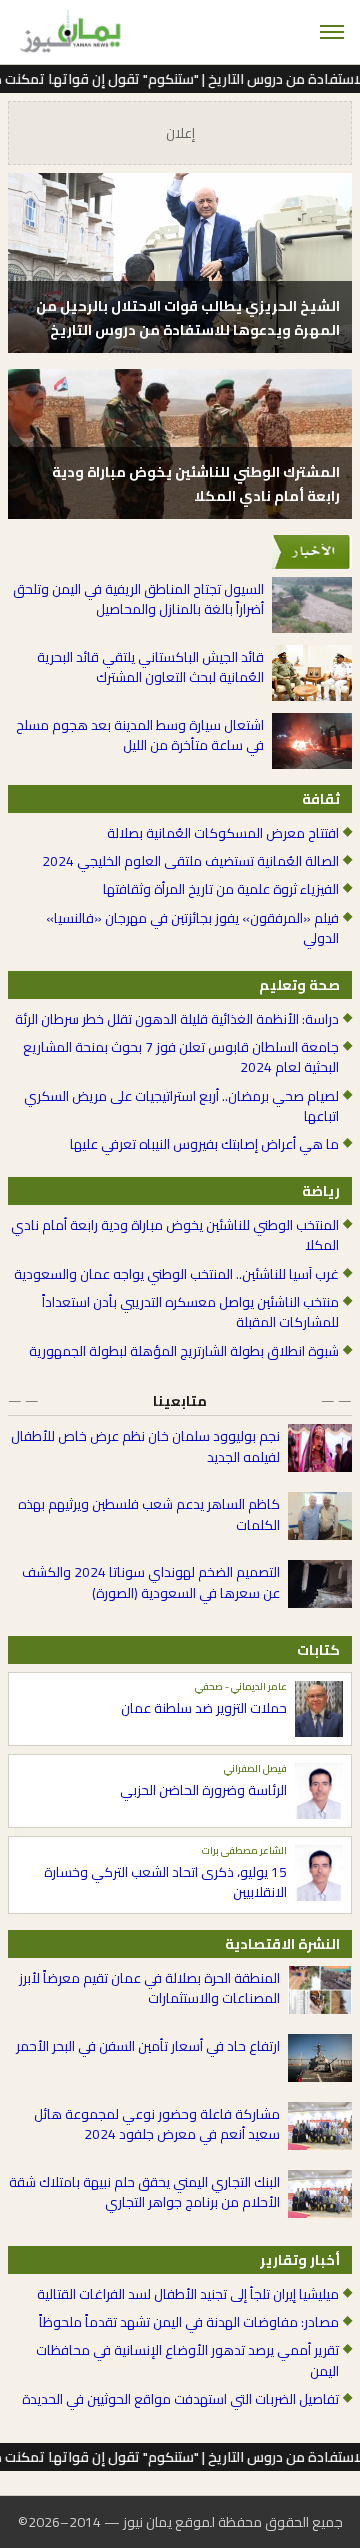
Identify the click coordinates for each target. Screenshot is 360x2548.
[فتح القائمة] (332, 32)
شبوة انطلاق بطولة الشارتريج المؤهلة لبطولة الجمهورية (184, 1351)
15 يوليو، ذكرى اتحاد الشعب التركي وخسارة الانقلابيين (165, 1882)
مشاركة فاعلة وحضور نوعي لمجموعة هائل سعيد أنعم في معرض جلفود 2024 (157, 2124)
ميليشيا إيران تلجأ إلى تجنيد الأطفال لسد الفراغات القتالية (188, 2294)
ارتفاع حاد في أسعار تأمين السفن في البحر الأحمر (148, 2046)
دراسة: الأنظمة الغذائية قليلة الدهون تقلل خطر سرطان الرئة (177, 1019)
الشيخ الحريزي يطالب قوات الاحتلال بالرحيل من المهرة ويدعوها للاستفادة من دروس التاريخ (188, 318)
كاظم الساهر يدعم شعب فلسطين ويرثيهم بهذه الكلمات (149, 1514)
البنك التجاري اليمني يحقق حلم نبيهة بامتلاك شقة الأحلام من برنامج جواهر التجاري (144, 2192)
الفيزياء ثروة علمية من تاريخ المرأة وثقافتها (221, 889)
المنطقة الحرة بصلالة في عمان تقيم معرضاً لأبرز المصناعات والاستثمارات (149, 1988)
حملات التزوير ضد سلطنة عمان (204, 1708)
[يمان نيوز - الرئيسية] (68, 32)
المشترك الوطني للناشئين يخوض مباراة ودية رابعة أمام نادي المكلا (196, 484)
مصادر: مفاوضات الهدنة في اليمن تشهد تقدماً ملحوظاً (189, 2322)
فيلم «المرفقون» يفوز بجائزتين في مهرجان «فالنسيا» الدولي (192, 928)
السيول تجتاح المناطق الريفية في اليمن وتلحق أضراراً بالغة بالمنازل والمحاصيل (138, 599)
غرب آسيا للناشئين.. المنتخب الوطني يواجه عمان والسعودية (176, 1274)
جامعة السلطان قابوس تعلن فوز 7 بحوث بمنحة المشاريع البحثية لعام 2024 (181, 1057)
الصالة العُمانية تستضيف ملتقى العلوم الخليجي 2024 (190, 861)
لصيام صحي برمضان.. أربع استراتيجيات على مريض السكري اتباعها (181, 1106)
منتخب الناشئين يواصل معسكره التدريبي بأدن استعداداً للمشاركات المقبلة (190, 1312)
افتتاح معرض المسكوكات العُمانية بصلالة (223, 833)
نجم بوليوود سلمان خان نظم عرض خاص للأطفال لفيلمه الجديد (145, 1446)
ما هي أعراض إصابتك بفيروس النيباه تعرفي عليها (204, 1144)
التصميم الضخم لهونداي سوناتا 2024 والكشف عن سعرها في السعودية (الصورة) (151, 1582)
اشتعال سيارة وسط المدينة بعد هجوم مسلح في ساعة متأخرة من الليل (140, 735)
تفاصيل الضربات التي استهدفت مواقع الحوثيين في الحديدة (180, 2399)
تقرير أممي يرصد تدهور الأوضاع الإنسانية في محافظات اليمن (187, 2360)
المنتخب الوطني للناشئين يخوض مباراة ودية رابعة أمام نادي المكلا (175, 1235)
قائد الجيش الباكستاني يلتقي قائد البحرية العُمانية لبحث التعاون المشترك (150, 667)
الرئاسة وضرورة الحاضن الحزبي (203, 1790)
